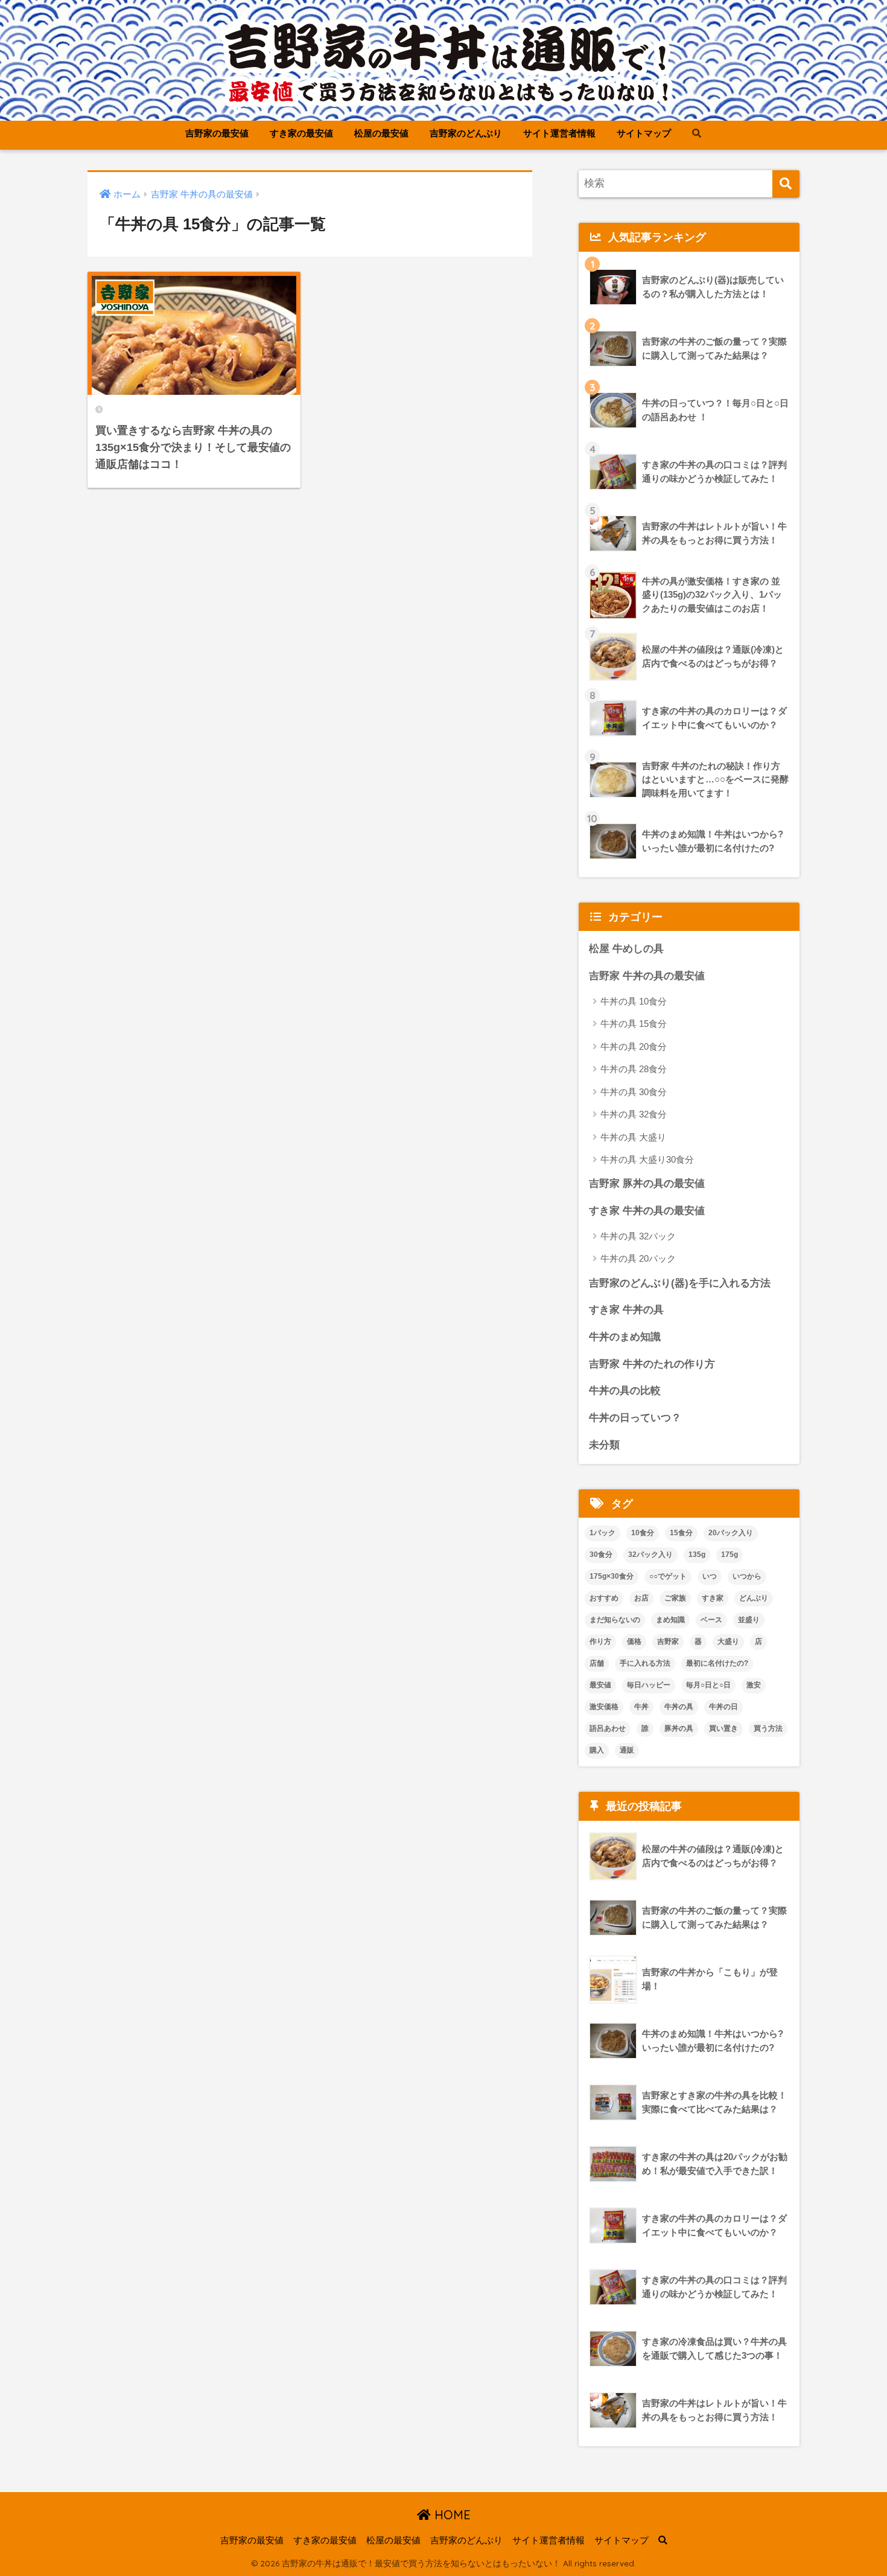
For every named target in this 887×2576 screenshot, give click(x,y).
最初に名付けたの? (717, 1663)
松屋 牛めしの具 (626, 949)
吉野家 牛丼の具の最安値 (647, 976)
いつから (747, 1576)
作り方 (600, 1641)
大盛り (728, 1641)
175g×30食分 (612, 1576)
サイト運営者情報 (559, 133)
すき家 (713, 1598)
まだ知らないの (615, 1620)
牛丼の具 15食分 (634, 1024)
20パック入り (731, 1533)
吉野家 (668, 1641)
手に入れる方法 (645, 1663)
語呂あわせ (608, 1728)
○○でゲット (668, 1576)
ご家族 (675, 1598)
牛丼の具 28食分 (634, 1069)
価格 (634, 1641)
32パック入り (650, 1555)
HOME (451, 2515)
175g (730, 1555)
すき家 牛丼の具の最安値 (647, 1211)
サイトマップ (644, 133)
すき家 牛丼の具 (626, 1310)
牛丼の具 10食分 (634, 1001)
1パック (602, 1533)
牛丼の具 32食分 (634, 1114)
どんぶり (754, 1598)
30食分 (601, 1555)
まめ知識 (670, 1620)
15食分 (681, 1533)
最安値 (600, 1685)
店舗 (597, 1663)
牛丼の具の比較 (625, 1391)
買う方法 (768, 1728)
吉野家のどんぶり (466, 133)
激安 (754, 1685)
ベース (711, 1620)
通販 (627, 1750)
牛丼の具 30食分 (634, 1092)
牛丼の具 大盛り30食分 (647, 1159)
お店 (641, 1598)
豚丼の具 (679, 1728)
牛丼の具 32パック (638, 1236)
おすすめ (604, 1598)
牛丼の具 (679, 1707)
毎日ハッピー (649, 1685)
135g (697, 1555)
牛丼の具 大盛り (633, 1137)
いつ (710, 1576)
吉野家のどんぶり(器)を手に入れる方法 (680, 1283)
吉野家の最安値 (217, 133)
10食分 (643, 1533)
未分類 (604, 1445)
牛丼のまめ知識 (625, 1337)
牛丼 (641, 1707)
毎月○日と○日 (708, 1685)
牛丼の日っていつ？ (635, 1418)
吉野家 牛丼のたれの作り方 (652, 1364)
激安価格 (604, 1707)
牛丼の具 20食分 (634, 1047)
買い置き (723, 1728)
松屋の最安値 (381, 133)
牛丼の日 (723, 1707)
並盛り (749, 1620)
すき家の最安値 (301, 133)
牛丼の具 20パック (638, 1258)
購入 (597, 1750)
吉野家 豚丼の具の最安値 (647, 1184)
